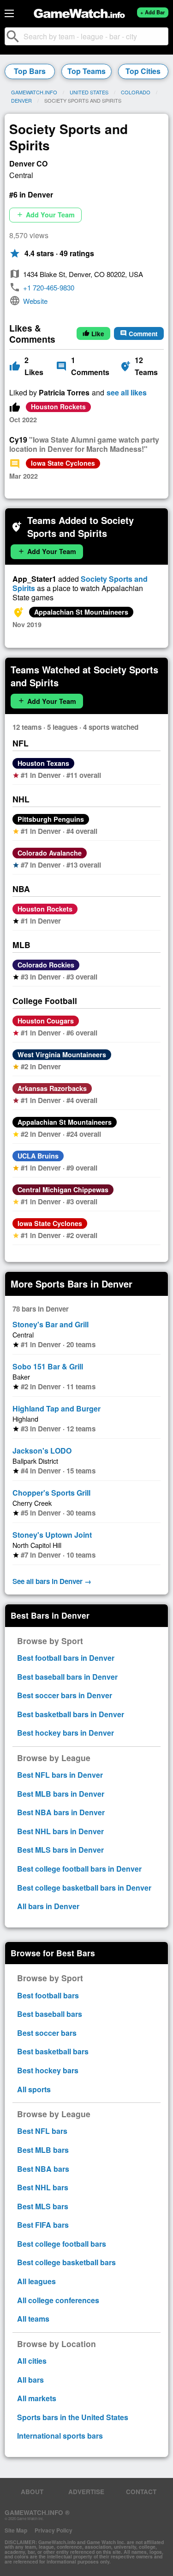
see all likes (127, 393)
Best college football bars (62, 2244)
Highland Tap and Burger (57, 1408)
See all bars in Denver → (52, 1581)
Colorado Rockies (46, 965)
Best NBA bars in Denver (61, 1812)
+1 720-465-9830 (49, 287)
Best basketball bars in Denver (71, 1714)
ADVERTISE (86, 2492)
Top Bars (30, 71)
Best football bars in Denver (66, 1658)
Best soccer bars (47, 2033)
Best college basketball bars (66, 2262)
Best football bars (48, 1995)
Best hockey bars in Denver (66, 1733)
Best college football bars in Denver (79, 1869)
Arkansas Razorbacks (52, 1088)
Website (35, 301)
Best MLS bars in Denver (60, 1850)
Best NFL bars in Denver (60, 1775)
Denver (21, 100)
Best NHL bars (43, 2187)
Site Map (16, 2530)
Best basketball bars (53, 2051)
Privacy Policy (54, 2530)
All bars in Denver (48, 1906)
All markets (37, 2398)
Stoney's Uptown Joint (52, 1535)
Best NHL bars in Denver (60, 1831)
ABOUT (32, 2492)
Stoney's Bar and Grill (51, 1324)
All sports (34, 2089)
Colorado (136, 92)
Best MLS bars (43, 2206)
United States (89, 92)
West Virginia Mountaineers (62, 1054)
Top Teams (86, 71)
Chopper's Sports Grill (51, 1493)
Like (93, 334)
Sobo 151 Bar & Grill (48, 1366)
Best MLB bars (43, 2150)
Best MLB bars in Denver (61, 1794)
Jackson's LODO (42, 1451)
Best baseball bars (50, 2014)
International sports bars (60, 2436)
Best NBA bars (43, 2169)
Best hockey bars (48, 2070)
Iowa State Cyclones (63, 463)
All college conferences (58, 2300)
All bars (30, 2380)
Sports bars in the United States (73, 2417)
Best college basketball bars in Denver (84, 1888)
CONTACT (141, 2492)
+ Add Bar (152, 12)
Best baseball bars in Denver (67, 1677)
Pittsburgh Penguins (51, 819)
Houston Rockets (58, 407)
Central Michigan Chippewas (63, 1189)
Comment (139, 334)
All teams (33, 2319)
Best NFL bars (42, 2131)
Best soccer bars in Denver (65, 1695)
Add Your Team (45, 215)
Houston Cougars (46, 1021)
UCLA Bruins (38, 1156)
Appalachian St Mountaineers (81, 612)
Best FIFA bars (43, 2225)
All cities (32, 2361)
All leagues (36, 2281)
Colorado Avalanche (50, 853)
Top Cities (143, 71)
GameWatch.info (34, 92)
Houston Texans (43, 763)
